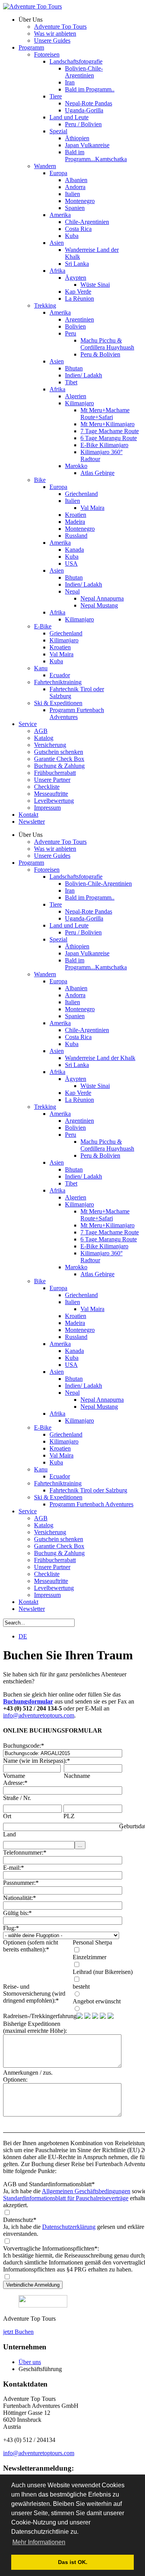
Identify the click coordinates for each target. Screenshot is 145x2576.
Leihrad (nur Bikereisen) (103, 1972)
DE (23, 1636)
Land (9, 1834)
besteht (81, 1987)
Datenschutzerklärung (69, 2227)
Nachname (77, 1776)
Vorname (14, 1776)
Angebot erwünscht (97, 2001)
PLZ (69, 1816)
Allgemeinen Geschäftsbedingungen (86, 2191)
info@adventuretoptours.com (39, 1715)
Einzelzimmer (90, 1957)
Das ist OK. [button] (73, 2562)
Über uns (30, 2362)
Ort (7, 1816)
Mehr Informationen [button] (39, 2542)
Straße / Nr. (17, 1798)
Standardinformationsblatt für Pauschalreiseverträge (66, 2198)
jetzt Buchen (18, 2332)
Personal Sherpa (92, 1942)
